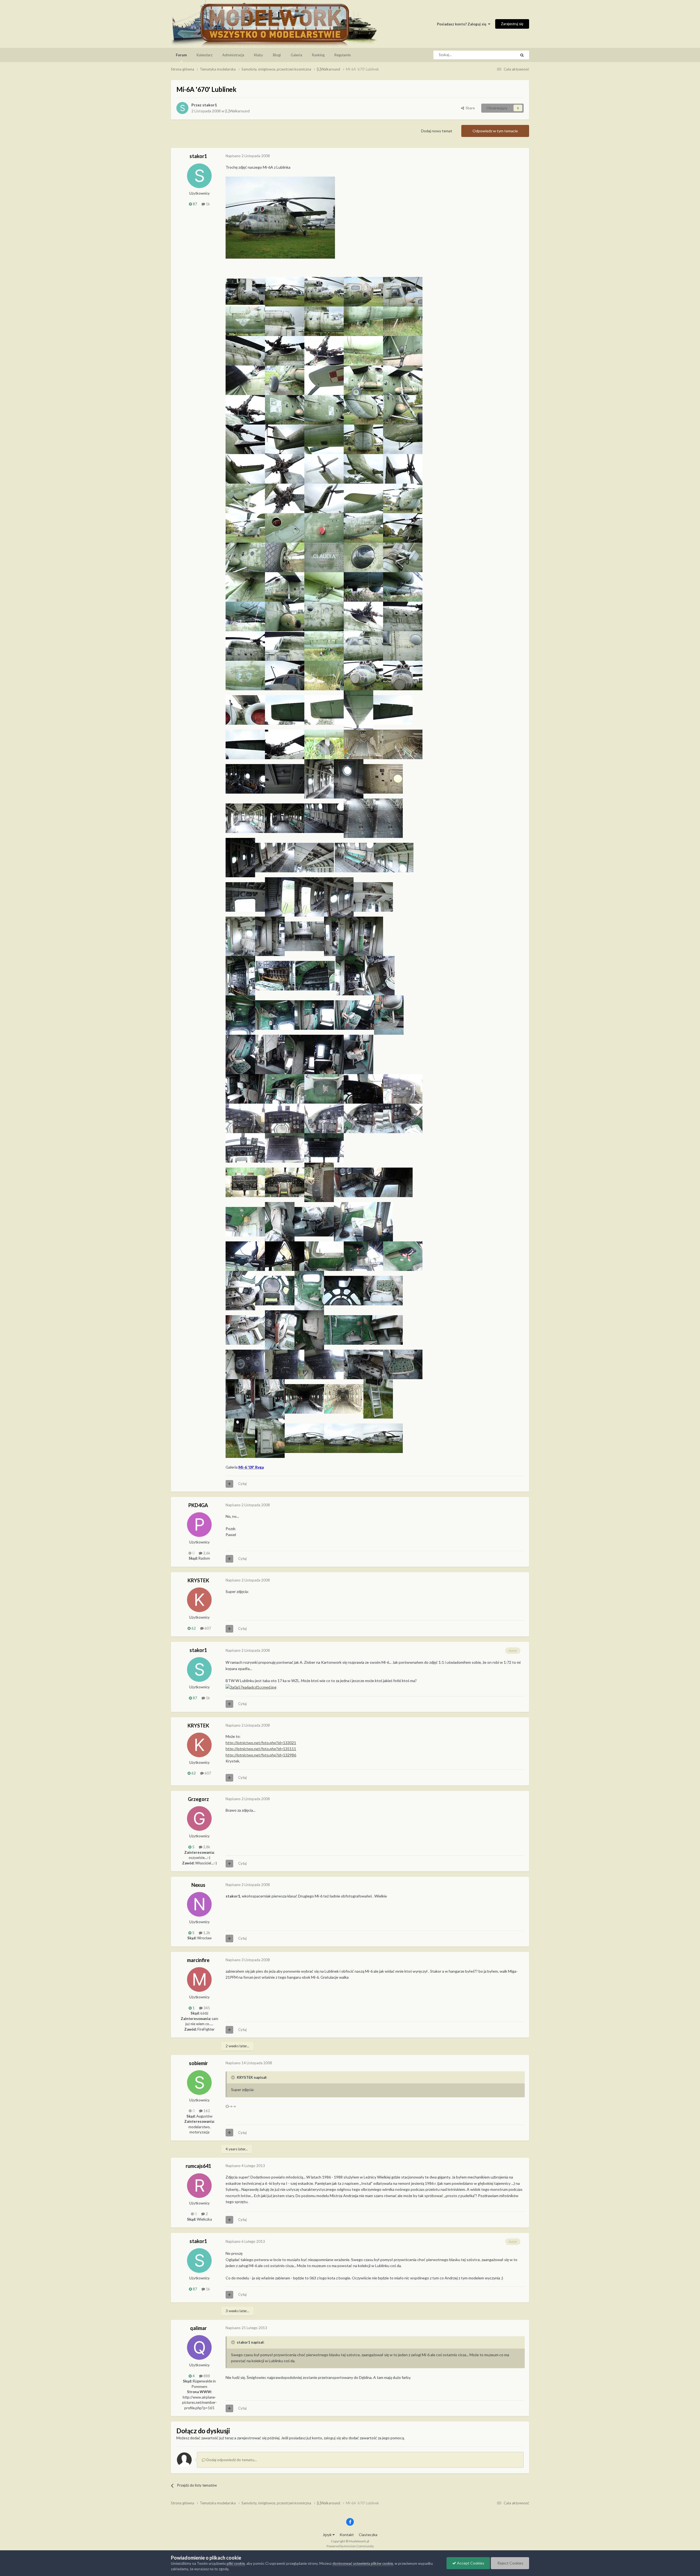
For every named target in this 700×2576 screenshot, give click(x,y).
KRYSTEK (198, 1580)
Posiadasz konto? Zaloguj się (463, 24)
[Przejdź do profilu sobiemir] (199, 2083)
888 (206, 2376)
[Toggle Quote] (234, 2077)
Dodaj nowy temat (437, 131)
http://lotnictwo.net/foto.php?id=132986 (261, 1755)
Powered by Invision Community (350, 2546)
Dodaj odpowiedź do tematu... (231, 2460)
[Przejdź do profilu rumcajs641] (199, 2186)
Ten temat (501, 55)
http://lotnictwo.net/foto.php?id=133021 (261, 1743)
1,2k (206, 1933)
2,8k (206, 1847)
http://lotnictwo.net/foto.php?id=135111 (261, 1749)
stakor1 (210, 105)
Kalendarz (205, 55)
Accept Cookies (470, 2563)
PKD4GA (198, 1505)
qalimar (198, 2328)
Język (328, 2535)
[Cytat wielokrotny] (229, 1484)
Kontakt (347, 2535)
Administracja (233, 55)
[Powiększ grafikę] (280, 217)
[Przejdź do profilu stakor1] (182, 108)
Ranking (318, 55)
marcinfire (198, 1960)
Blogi (277, 55)
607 (207, 1628)
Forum (181, 55)
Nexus (198, 1885)
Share (469, 108)
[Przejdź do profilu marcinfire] (199, 1979)
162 (206, 2111)
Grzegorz (198, 1799)
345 (206, 2008)
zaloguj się (332, 2438)
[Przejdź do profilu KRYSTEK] (199, 1600)
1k (208, 204)
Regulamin (343, 55)
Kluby (259, 55)
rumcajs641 (198, 2166)
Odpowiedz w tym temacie (495, 131)
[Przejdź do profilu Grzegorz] (199, 1818)
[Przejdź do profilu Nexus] (199, 1904)
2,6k (206, 1553)
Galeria (296, 55)
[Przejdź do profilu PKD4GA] (199, 1525)
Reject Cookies (510, 2563)
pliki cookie (236, 2563)
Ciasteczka (368, 2535)
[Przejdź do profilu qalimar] (199, 2347)
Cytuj (242, 1484)
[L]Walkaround (237, 111)
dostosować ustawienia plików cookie (363, 2563)
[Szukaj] (522, 55)
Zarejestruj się (512, 24)
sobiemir (198, 2063)
